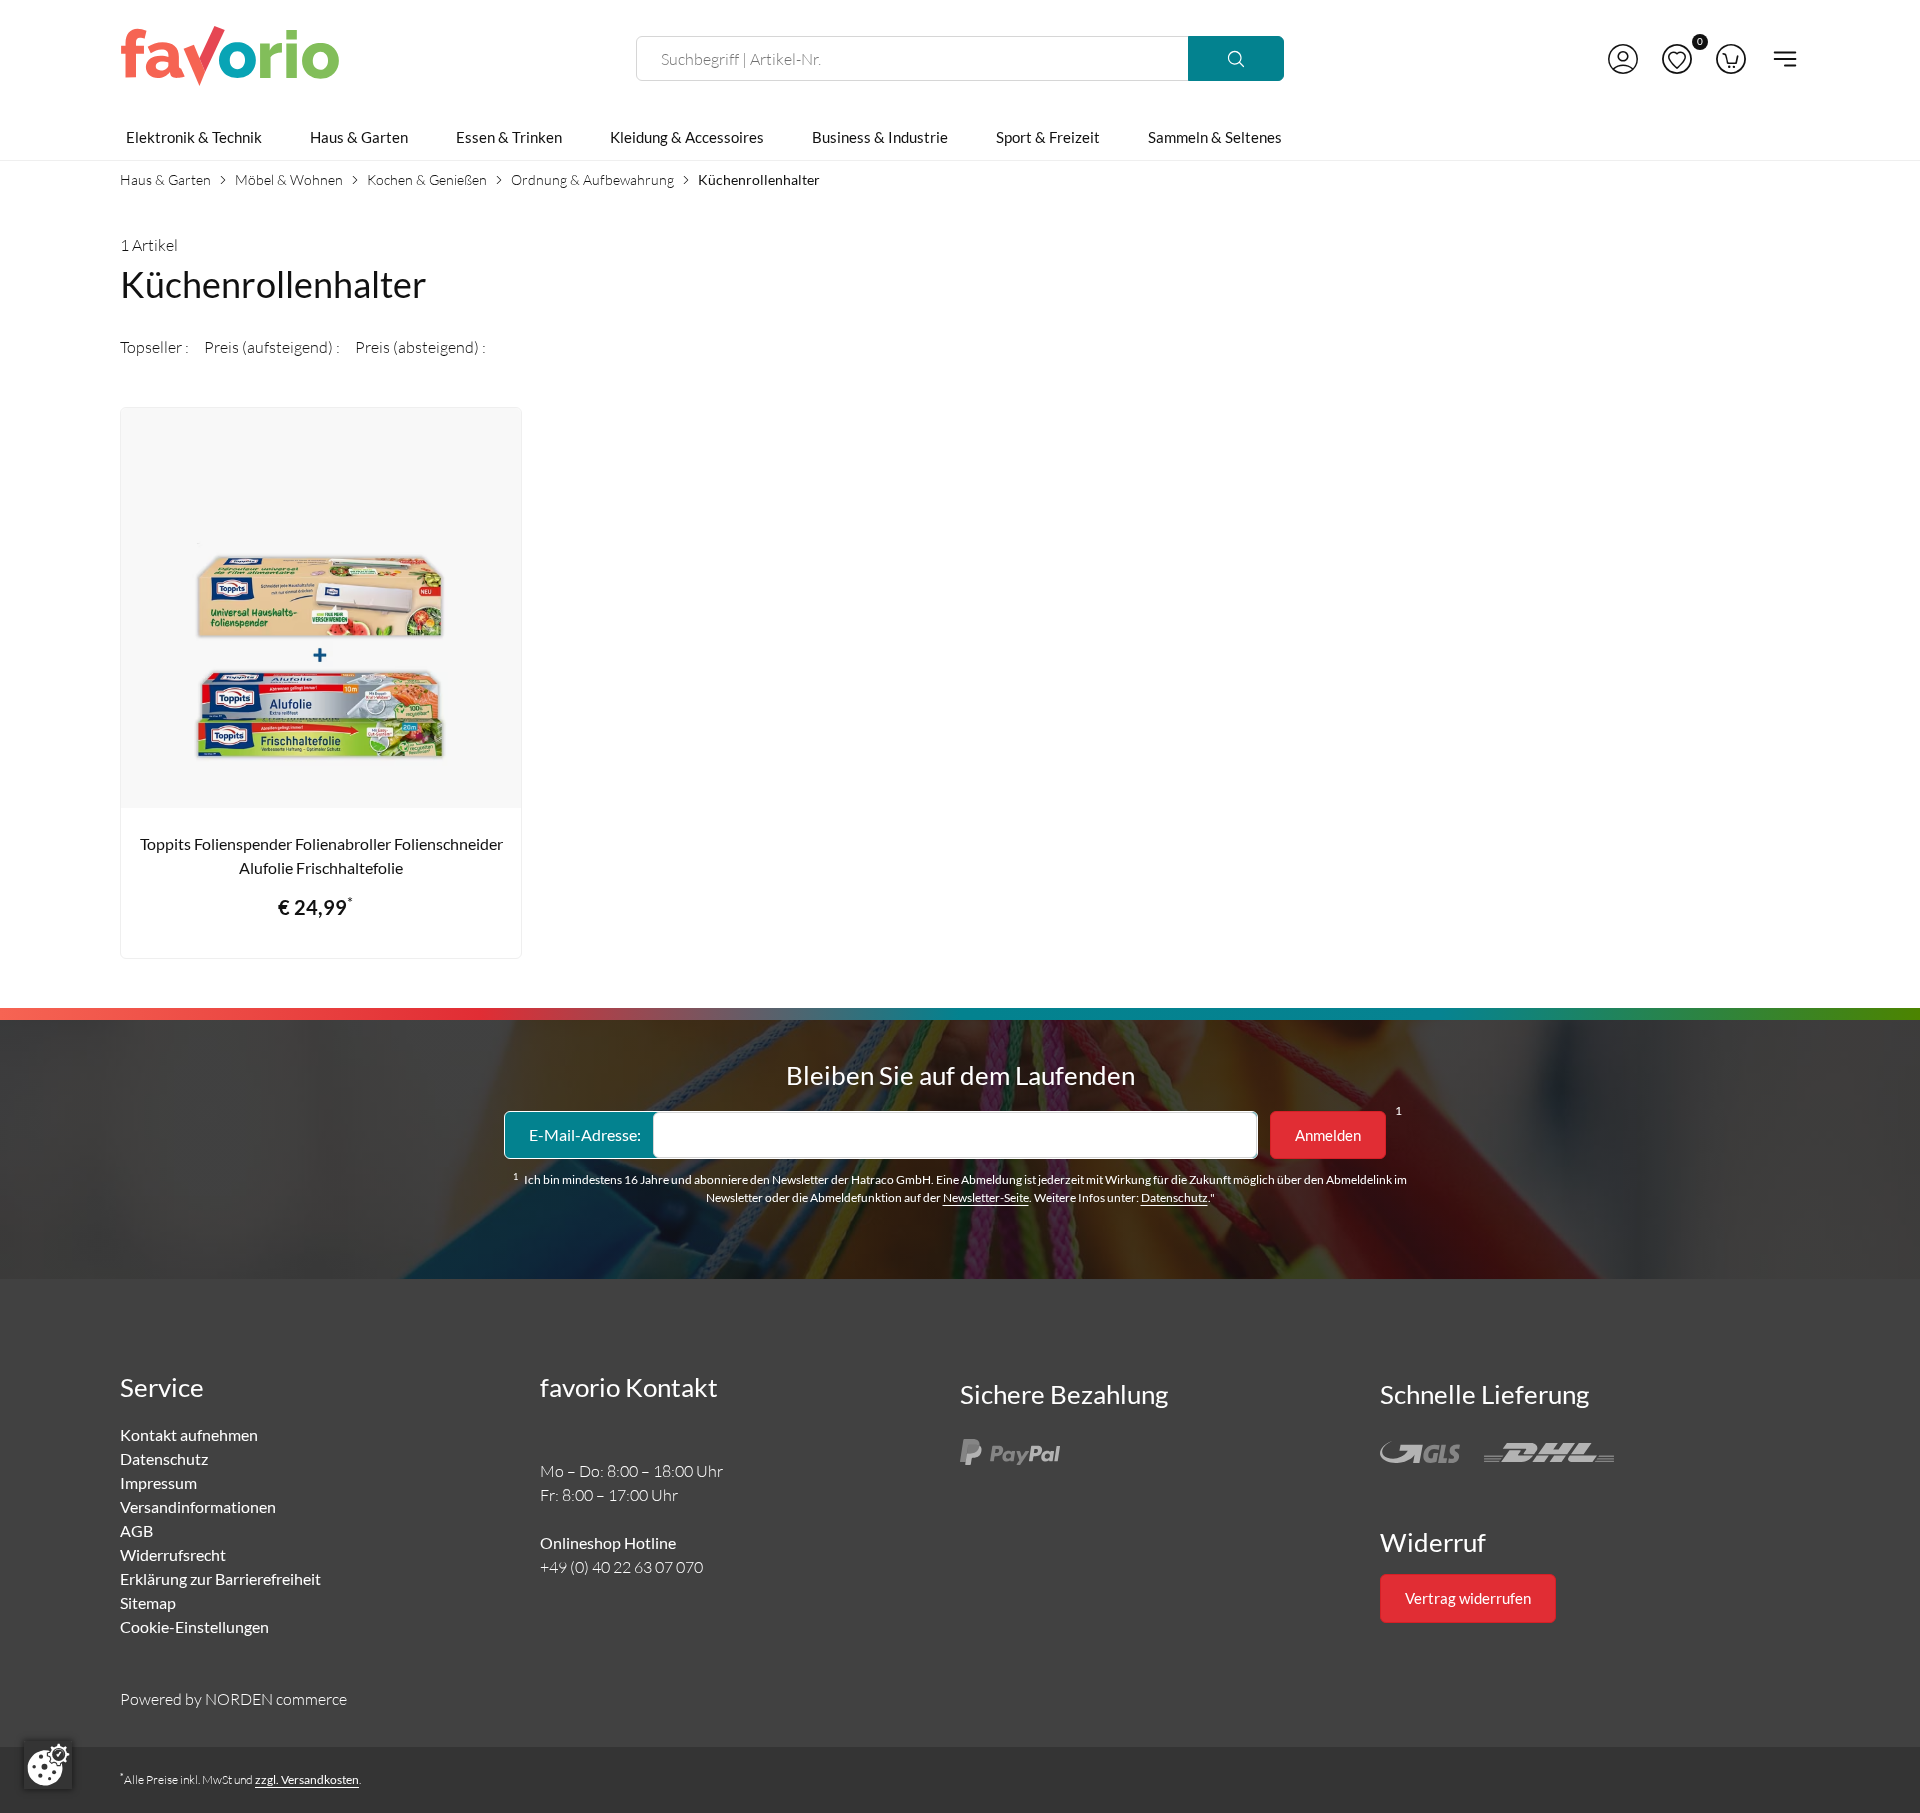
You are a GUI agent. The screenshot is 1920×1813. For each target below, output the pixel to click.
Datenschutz (1174, 1197)
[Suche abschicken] (1236, 58)
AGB (136, 1530)
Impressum (158, 1482)
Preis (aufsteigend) (270, 347)
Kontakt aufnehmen (189, 1434)
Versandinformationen (198, 1506)
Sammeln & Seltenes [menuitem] (1215, 137)
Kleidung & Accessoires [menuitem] (687, 137)
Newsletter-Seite (986, 1197)
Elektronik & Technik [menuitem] (194, 137)
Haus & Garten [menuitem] (359, 137)
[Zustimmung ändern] (48, 1765)
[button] (1623, 59)
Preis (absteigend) (418, 347)
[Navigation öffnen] (1779, 59)
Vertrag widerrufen (1468, 1598)
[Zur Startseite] (230, 59)
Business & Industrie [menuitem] (880, 137)
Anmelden (1328, 1135)
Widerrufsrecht (173, 1554)
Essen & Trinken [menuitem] (509, 137)
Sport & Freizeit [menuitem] (1048, 137)
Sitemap (148, 1602)
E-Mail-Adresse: (585, 1134)
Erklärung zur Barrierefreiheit (220, 1578)
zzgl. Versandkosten (307, 1779)
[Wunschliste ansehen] (1677, 59)
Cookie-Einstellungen (194, 1626)
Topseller (152, 347)
